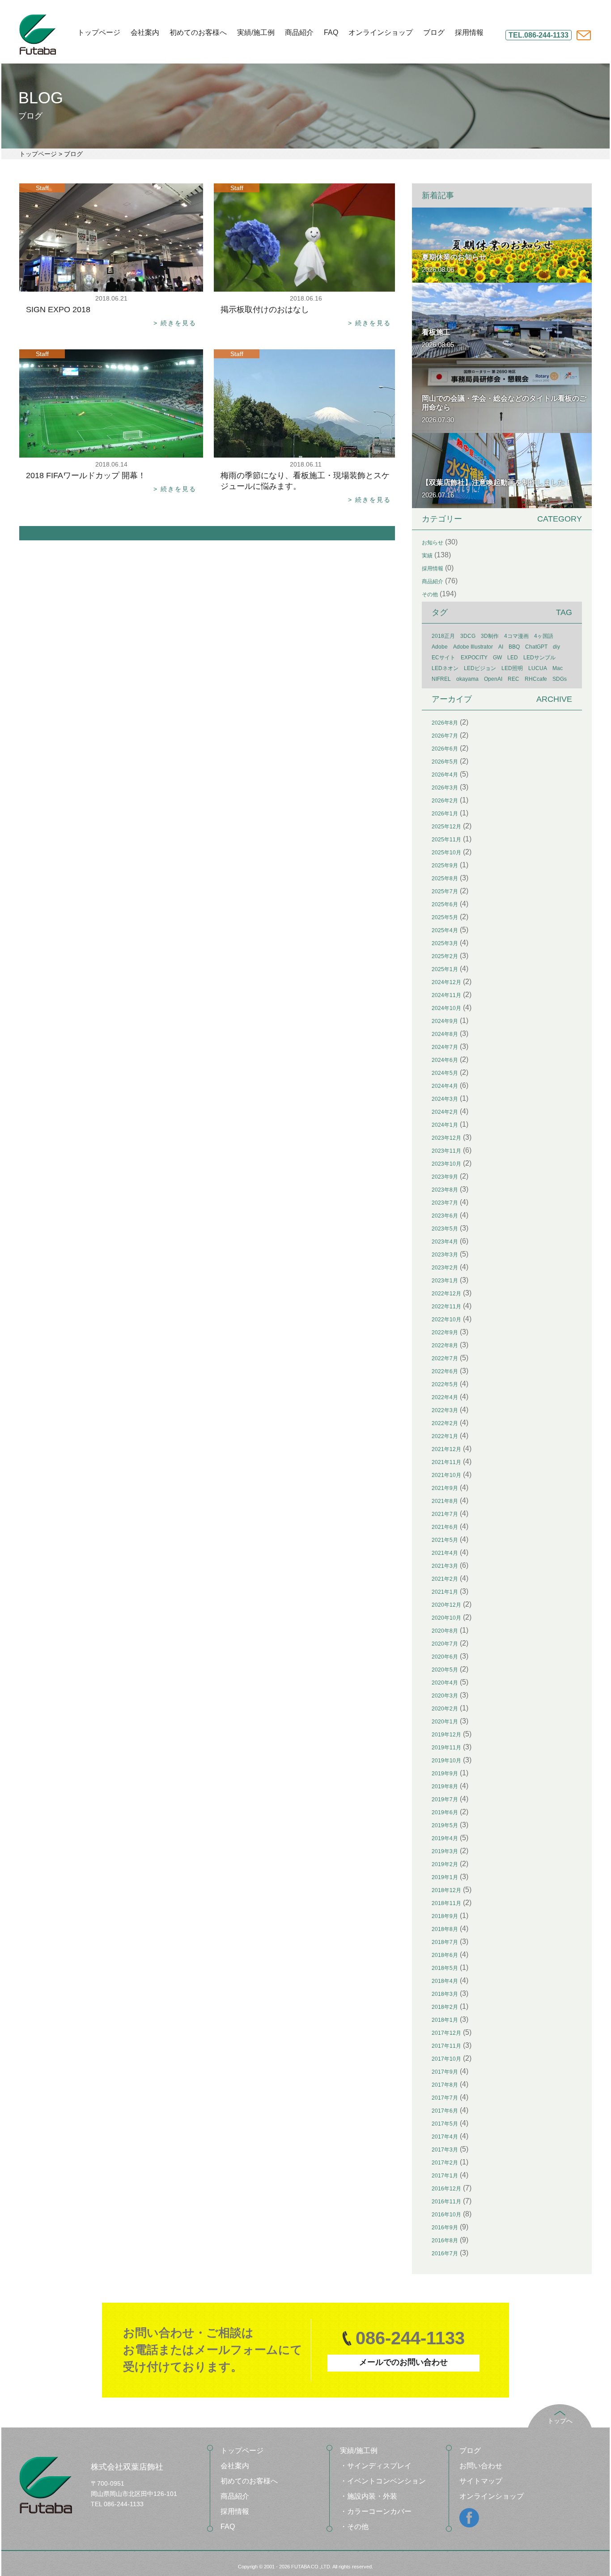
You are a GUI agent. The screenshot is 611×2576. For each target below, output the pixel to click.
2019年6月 (445, 1812)
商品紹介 (299, 33)
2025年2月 (445, 956)
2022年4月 (445, 1397)
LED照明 (512, 668)
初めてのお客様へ (198, 33)
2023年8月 (445, 1190)
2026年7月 (445, 736)
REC (513, 679)
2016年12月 (446, 2189)
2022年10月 (446, 1320)
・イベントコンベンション (383, 2481)
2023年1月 (445, 1281)
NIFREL (441, 679)
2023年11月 (446, 1151)
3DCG (468, 636)
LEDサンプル (539, 658)
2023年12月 (446, 1138)
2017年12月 (446, 2033)
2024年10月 (446, 1008)
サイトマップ (481, 2481)
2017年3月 (445, 2150)
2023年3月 (445, 1255)
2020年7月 (445, 1644)
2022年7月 (445, 1358)
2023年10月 (446, 1164)
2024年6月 (445, 1060)
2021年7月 (445, 1514)
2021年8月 (445, 1501)
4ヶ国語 (544, 636)
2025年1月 (445, 969)
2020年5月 (445, 1670)
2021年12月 (446, 1449)
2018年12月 (446, 1890)
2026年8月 (445, 723)
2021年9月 (445, 1488)
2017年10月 (446, 2059)
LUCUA (538, 668)
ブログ (434, 33)
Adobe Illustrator (473, 647)
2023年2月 (445, 1268)
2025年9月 (445, 866)
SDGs (560, 679)
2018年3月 (445, 1994)
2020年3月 (445, 1696)
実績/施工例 (256, 33)
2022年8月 (445, 1345)
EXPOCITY (474, 658)
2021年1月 (445, 1592)
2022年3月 (445, 1410)
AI (501, 647)
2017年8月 (445, 2085)
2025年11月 (446, 840)
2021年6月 (445, 1527)
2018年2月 (445, 2007)
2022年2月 (445, 1423)
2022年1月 (445, 1436)
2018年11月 (446, 1903)
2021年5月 (445, 1540)
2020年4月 (445, 1683)
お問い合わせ (481, 2466)
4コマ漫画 (516, 636)
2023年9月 (445, 1177)
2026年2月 (445, 801)
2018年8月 (445, 1929)
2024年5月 (445, 1073)
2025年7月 (445, 891)
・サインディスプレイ (376, 2466)
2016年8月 (445, 2241)
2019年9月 (445, 1774)
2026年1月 (445, 814)
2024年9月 (445, 1021)
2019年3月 (445, 1851)
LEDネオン (445, 668)
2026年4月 (445, 775)
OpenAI (493, 679)
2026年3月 (445, 788)
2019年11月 (446, 1748)
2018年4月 (445, 1981)
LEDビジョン (480, 668)
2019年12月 (446, 1735)
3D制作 (490, 636)
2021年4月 (445, 1553)
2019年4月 (445, 1838)
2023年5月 (445, 1229)
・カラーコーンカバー (376, 2511)
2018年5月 (445, 1968)
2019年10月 (446, 1761)
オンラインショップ (381, 33)
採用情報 (469, 33)
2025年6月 (445, 904)
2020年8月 (445, 1631)
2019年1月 (445, 1877)
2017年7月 (445, 2098)
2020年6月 (445, 1657)
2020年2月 (445, 1709)
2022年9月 (445, 1333)
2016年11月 (446, 2202)
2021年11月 (446, 1462)
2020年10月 (446, 1618)
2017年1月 (445, 2176)
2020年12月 (446, 1605)
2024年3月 (445, 1099)
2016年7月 (445, 2253)
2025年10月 (446, 853)
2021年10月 (446, 1475)
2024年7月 (445, 1047)
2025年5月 (445, 917)
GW (497, 658)
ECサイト (443, 658)
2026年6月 (445, 749)
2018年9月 (445, 1916)
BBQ (514, 647)
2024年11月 (446, 995)
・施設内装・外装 (369, 2496)
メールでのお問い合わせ (403, 2362)
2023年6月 (445, 1216)
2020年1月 (445, 1722)
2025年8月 (445, 878)
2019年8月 (445, 1787)
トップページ (99, 33)
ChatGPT (536, 647)
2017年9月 (445, 2072)
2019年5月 (445, 1825)
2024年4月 (445, 1086)
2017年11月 (446, 2046)
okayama (467, 679)
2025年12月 (446, 827)
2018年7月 (445, 1942)
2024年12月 (446, 982)
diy (556, 647)
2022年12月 (446, 1294)
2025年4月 (445, 930)
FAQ (331, 33)
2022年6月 (445, 1371)
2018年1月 (445, 2020)
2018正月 (443, 636)
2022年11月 (446, 1307)
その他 (430, 594)
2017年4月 (445, 2137)
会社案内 (145, 33)
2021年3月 (445, 1566)
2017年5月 (445, 2124)
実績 (427, 556)
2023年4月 (445, 1242)
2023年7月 (445, 1203)
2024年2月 (445, 1112)
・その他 (354, 2527)
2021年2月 (445, 1579)
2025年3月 (445, 943)
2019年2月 (445, 1864)
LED (513, 658)
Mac (558, 668)
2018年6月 (445, 1955)
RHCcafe (536, 679)
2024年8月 (445, 1034)
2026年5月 (445, 762)
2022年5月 (445, 1384)
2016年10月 (446, 2215)
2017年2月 (445, 2163)
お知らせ (433, 543)
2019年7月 (445, 1799)
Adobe (440, 647)
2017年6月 (445, 2111)
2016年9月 (445, 2228)
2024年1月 (445, 1125)
